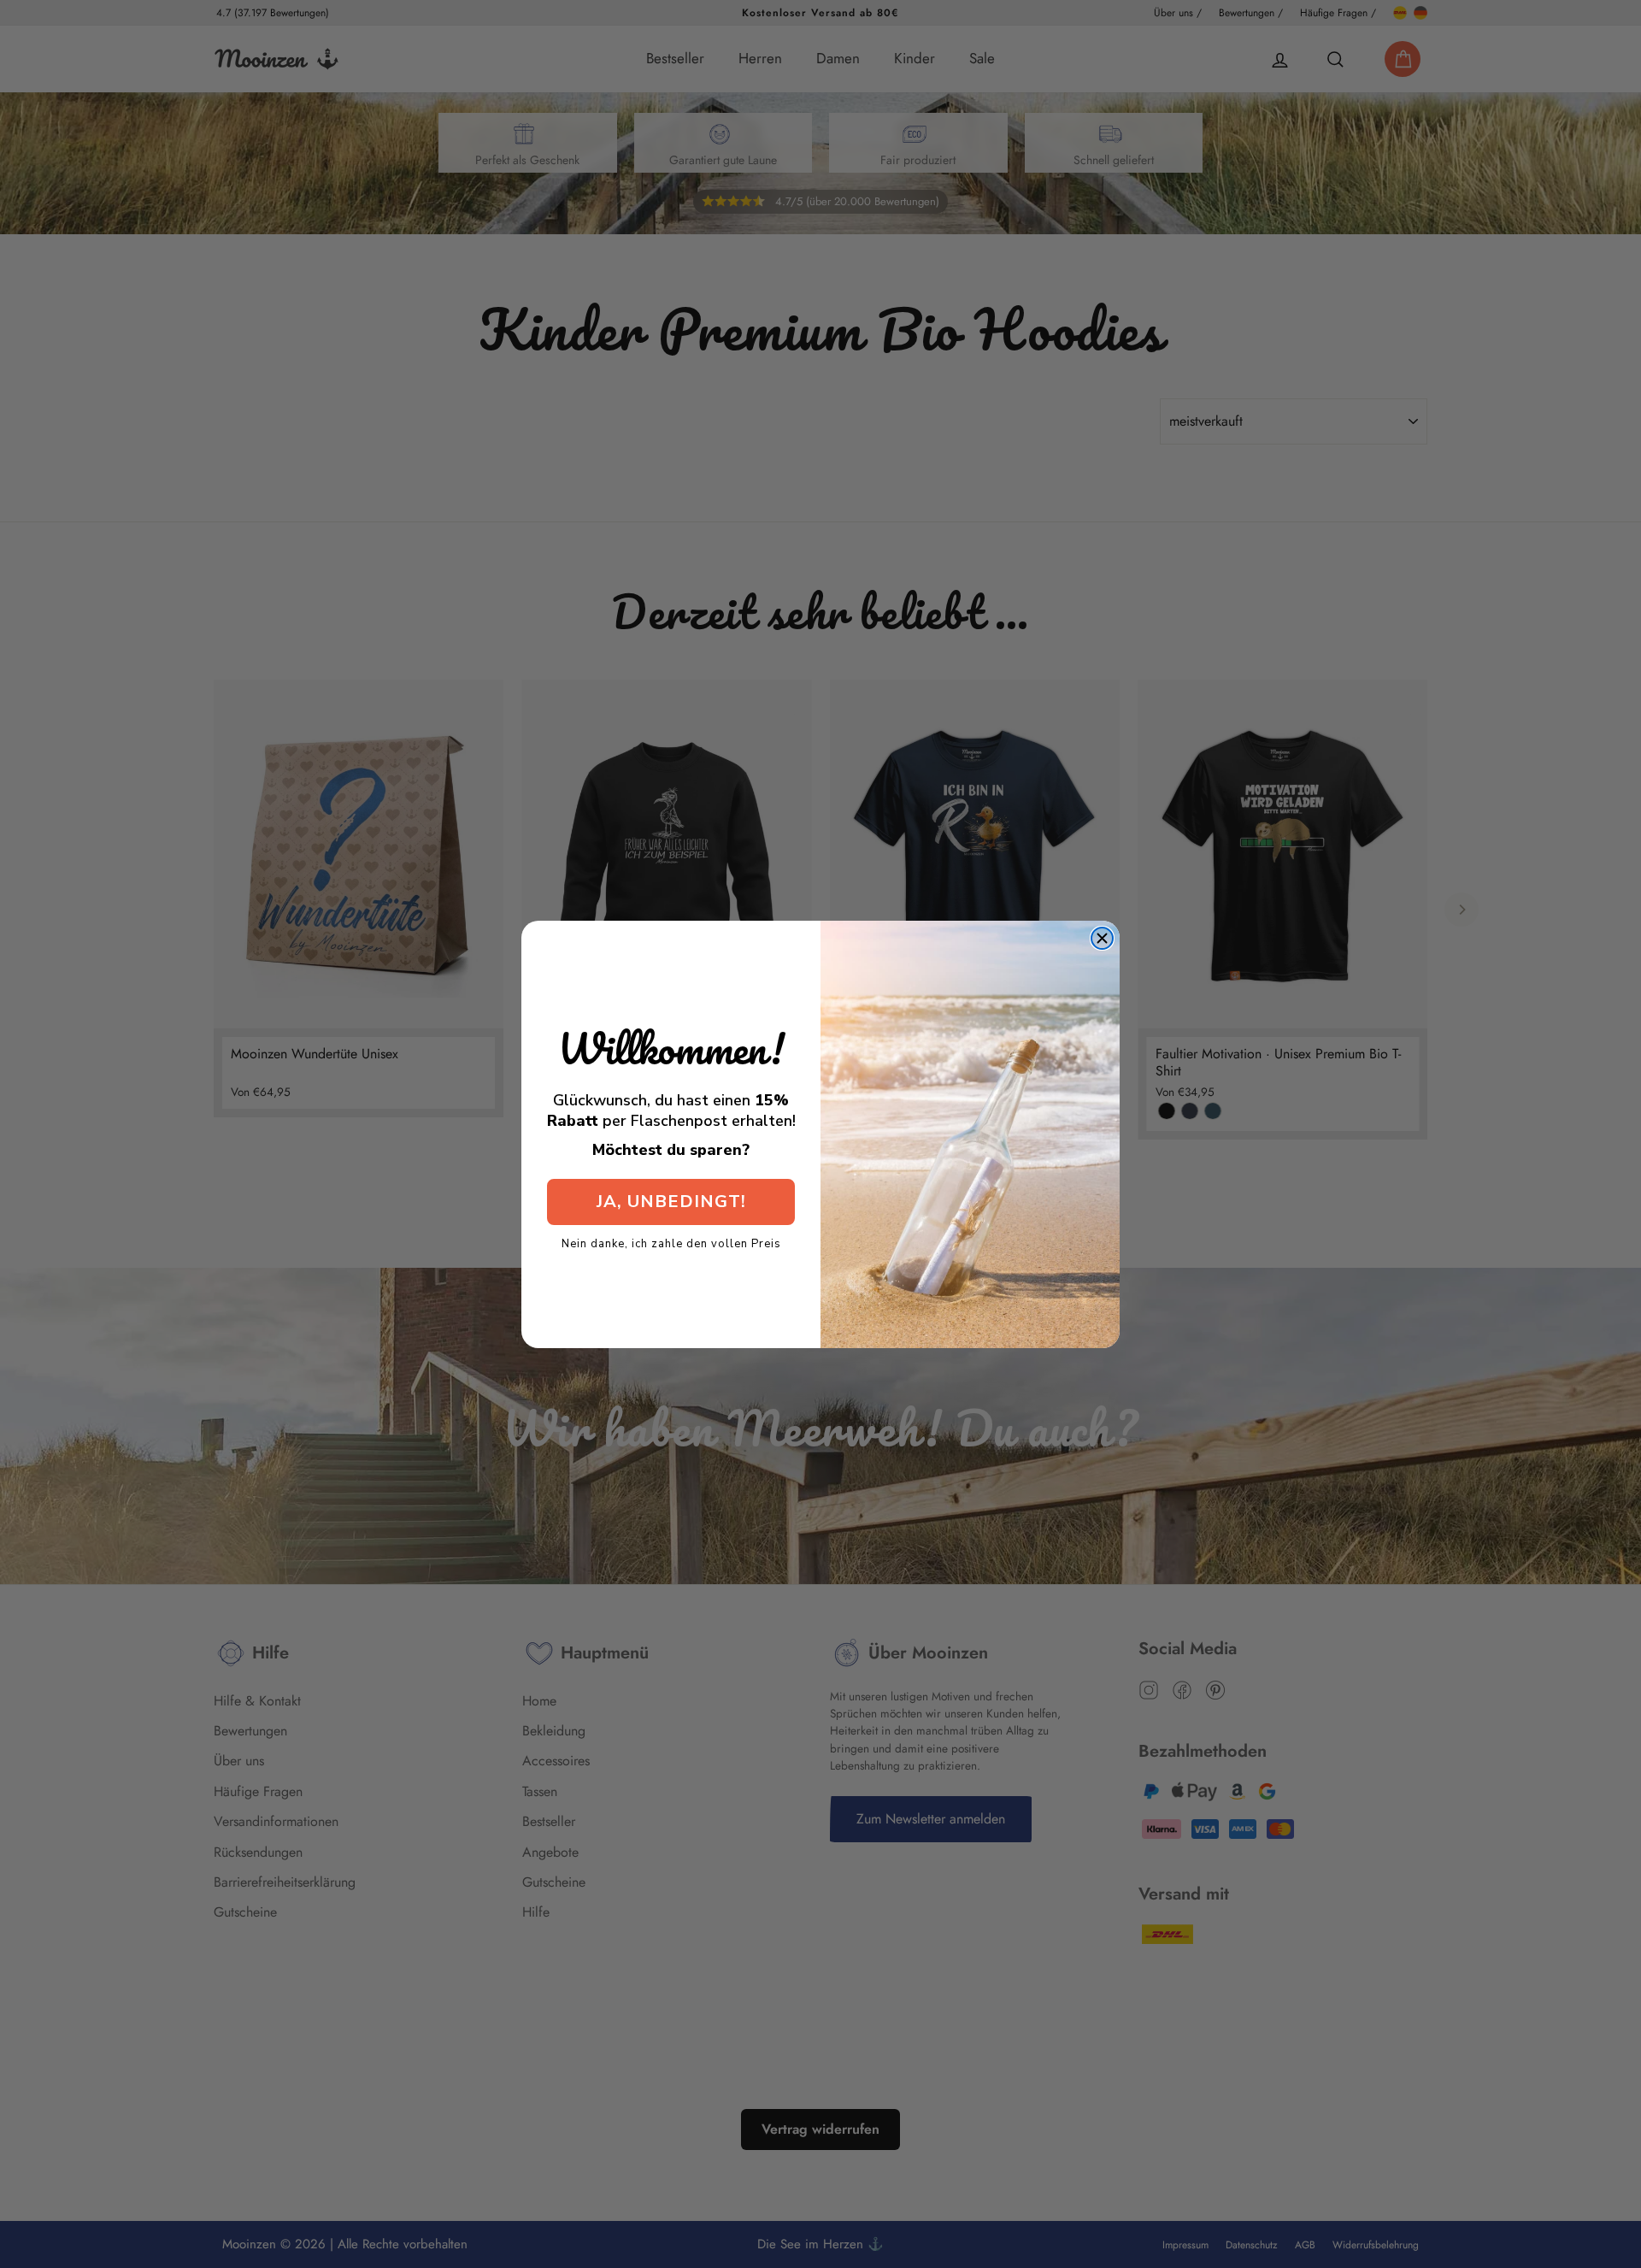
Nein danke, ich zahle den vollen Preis (671, 1243)
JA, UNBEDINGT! (671, 1202)
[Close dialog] (1102, 938)
